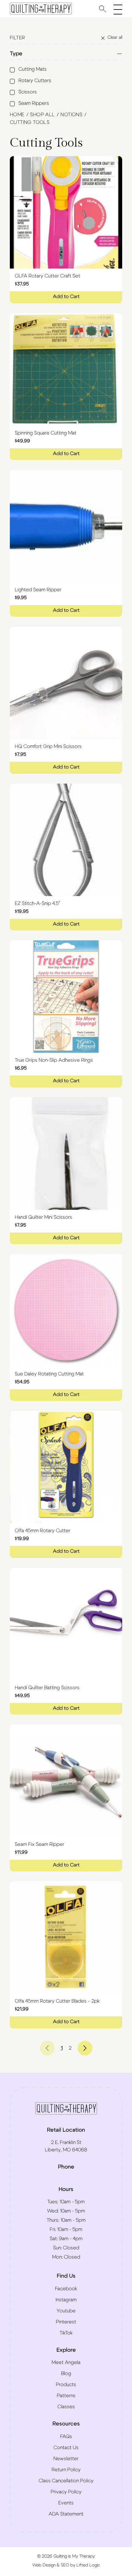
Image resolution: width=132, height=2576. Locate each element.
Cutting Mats (33, 69)
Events (66, 2503)
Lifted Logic (88, 2565)
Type (16, 54)
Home (17, 115)
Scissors (28, 92)
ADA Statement (66, 2514)
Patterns (66, 2396)
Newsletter (66, 2459)
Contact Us (66, 2448)
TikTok (66, 2333)
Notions (71, 115)
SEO (65, 2565)
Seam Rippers (34, 103)
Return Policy (66, 2470)
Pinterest (66, 2322)
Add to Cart (66, 297)
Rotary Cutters (35, 81)
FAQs (66, 2436)
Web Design (44, 2565)
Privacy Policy (66, 2492)
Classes (66, 2407)
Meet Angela (66, 2362)
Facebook (66, 2289)
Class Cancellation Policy (66, 2481)
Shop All (42, 115)
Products (66, 2385)
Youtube (66, 2311)
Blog (66, 2373)
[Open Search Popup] (103, 9)
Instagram (66, 2300)
